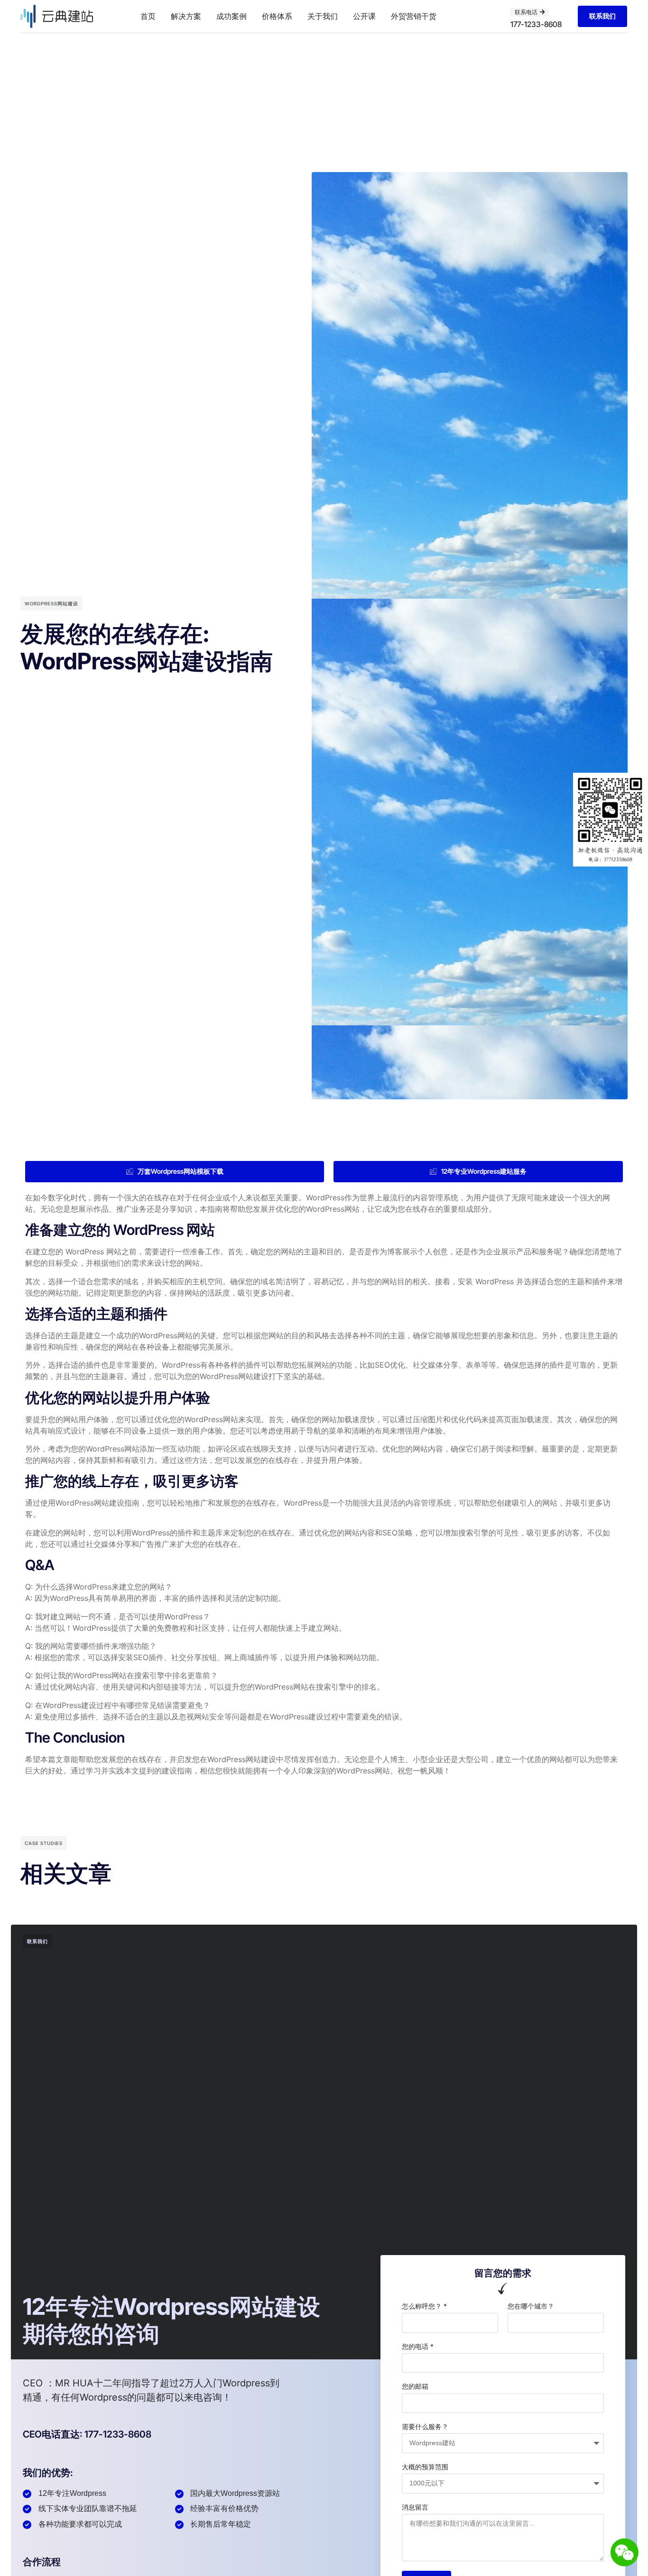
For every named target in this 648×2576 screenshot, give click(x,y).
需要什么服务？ (425, 2426)
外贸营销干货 (414, 16)
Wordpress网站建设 (51, 603)
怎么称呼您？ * (424, 2306)
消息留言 (415, 2507)
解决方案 (186, 16)
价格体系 (277, 16)
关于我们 (323, 16)
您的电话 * (418, 2346)
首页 (148, 16)
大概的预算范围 (425, 2467)
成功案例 (231, 16)
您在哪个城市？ (531, 2306)
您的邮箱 (415, 2386)
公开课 (364, 16)
